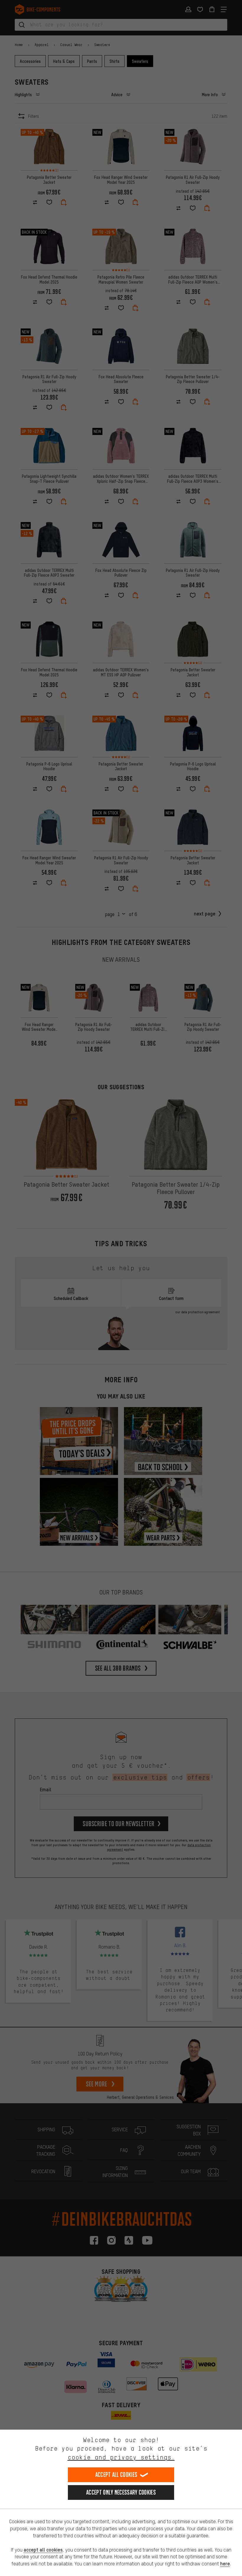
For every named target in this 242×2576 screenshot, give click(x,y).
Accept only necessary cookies (121, 2492)
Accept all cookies (116, 2475)
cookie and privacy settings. (121, 2457)
